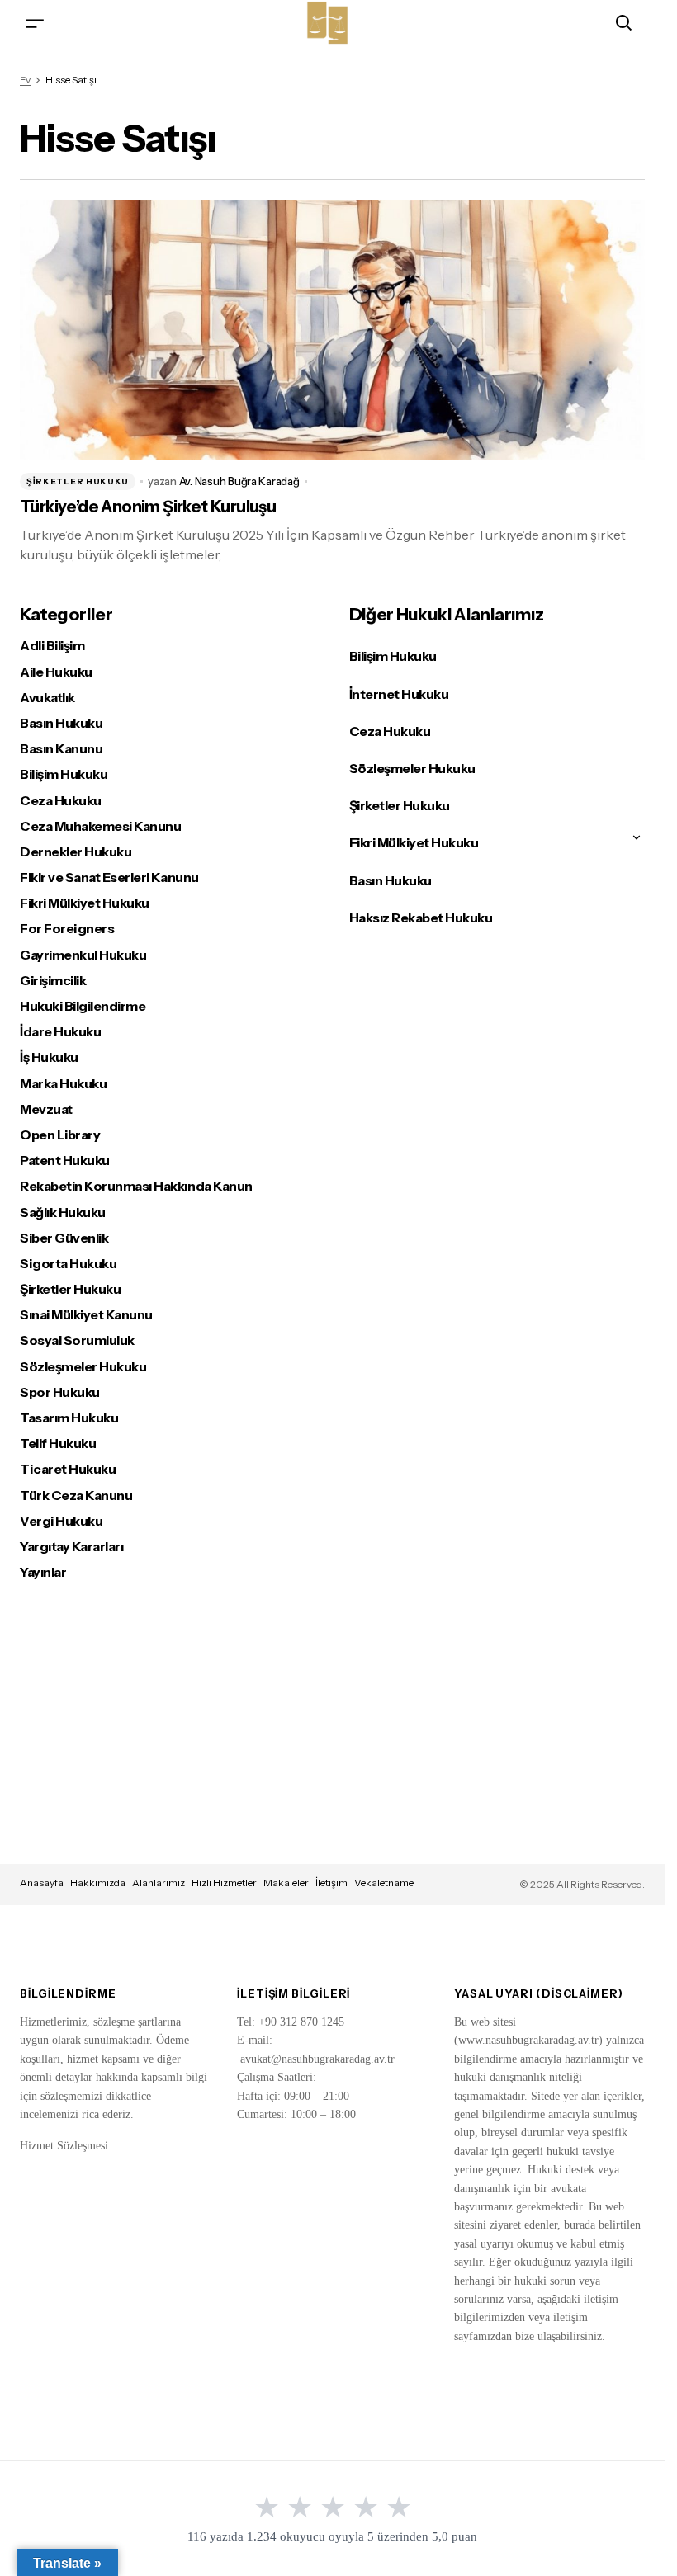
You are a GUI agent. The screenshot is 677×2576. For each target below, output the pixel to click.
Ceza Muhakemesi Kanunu (100, 826)
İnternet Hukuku (399, 694)
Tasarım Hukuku (69, 1418)
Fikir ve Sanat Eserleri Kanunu (109, 878)
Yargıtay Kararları (71, 1547)
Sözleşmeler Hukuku (83, 1367)
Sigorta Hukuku (68, 1264)
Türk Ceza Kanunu (76, 1496)
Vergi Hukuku (61, 1521)
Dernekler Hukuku (76, 852)
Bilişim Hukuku (64, 774)
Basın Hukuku (61, 723)
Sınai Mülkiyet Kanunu (86, 1315)
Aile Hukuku (56, 672)
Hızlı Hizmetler (224, 1882)
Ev (25, 80)
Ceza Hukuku (61, 801)
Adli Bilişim (52, 646)
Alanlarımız (159, 1882)
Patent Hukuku (65, 1161)
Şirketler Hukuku (78, 481)
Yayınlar (43, 1572)
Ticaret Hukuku (68, 1469)
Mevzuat (46, 1109)
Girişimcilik (53, 981)
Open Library (60, 1135)
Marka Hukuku (63, 1084)
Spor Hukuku (60, 1392)
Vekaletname (384, 1882)
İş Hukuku (49, 1057)
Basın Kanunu (61, 749)
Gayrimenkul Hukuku (83, 955)
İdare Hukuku (60, 1032)
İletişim (331, 1882)
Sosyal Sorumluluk (77, 1340)
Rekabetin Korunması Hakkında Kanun (136, 1186)
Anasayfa (42, 1882)
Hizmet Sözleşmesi (64, 2146)
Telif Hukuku (58, 1444)
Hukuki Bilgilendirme (83, 1006)
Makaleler (286, 1882)
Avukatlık (47, 698)
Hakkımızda (98, 1882)
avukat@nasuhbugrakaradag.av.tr (317, 2059)
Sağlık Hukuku (63, 1213)
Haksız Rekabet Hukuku (421, 918)
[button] (35, 23)
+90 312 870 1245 (301, 2022)
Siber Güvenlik (64, 1238)
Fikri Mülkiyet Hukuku (85, 903)
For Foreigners (67, 929)
